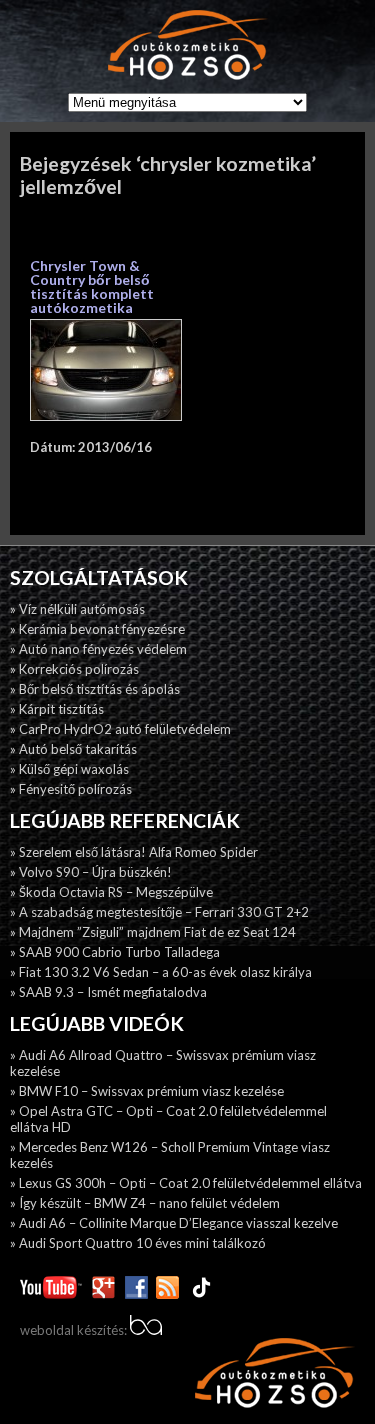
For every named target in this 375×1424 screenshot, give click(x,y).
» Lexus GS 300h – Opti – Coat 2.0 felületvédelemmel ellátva (186, 1183)
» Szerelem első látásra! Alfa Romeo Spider (134, 852)
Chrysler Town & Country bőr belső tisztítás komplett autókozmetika (92, 286)
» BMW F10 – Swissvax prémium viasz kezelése (147, 1091)
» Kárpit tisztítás (57, 709)
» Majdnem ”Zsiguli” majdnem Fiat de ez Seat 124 (153, 932)
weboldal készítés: (75, 1330)
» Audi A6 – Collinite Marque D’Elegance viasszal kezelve (174, 1223)
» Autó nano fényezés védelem (98, 649)
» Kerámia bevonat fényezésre (97, 629)
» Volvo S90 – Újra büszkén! (91, 872)
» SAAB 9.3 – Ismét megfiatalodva (108, 992)
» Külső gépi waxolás (69, 769)
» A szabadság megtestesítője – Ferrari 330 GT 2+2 (159, 912)
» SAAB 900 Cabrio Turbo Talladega (115, 952)
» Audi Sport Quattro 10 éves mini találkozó (138, 1243)
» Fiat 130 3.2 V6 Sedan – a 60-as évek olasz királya (161, 972)
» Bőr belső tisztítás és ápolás (95, 689)
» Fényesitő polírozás (71, 789)
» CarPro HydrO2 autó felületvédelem (120, 729)
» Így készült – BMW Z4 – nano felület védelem (145, 1203)
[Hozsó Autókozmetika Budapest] (188, 46)
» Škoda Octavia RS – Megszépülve (111, 892)
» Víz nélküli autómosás (77, 609)
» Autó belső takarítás (73, 749)
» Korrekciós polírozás (74, 669)
